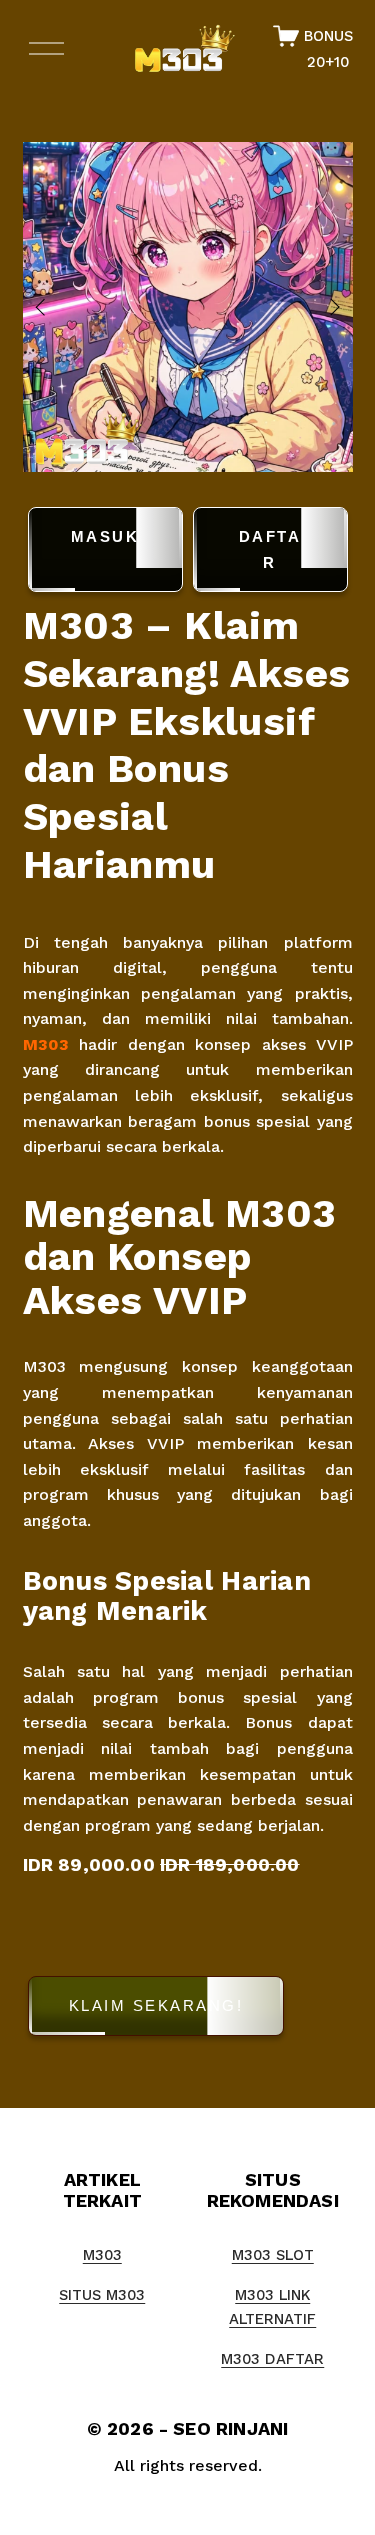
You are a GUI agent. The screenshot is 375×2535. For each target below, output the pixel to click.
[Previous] (53, 307)
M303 (46, 1044)
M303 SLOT (273, 2255)
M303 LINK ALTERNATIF (272, 2307)
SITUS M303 (102, 2295)
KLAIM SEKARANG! (156, 2005)
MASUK (105, 536)
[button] (188, 2009)
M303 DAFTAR (272, 2359)
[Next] (322, 307)
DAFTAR (270, 549)
